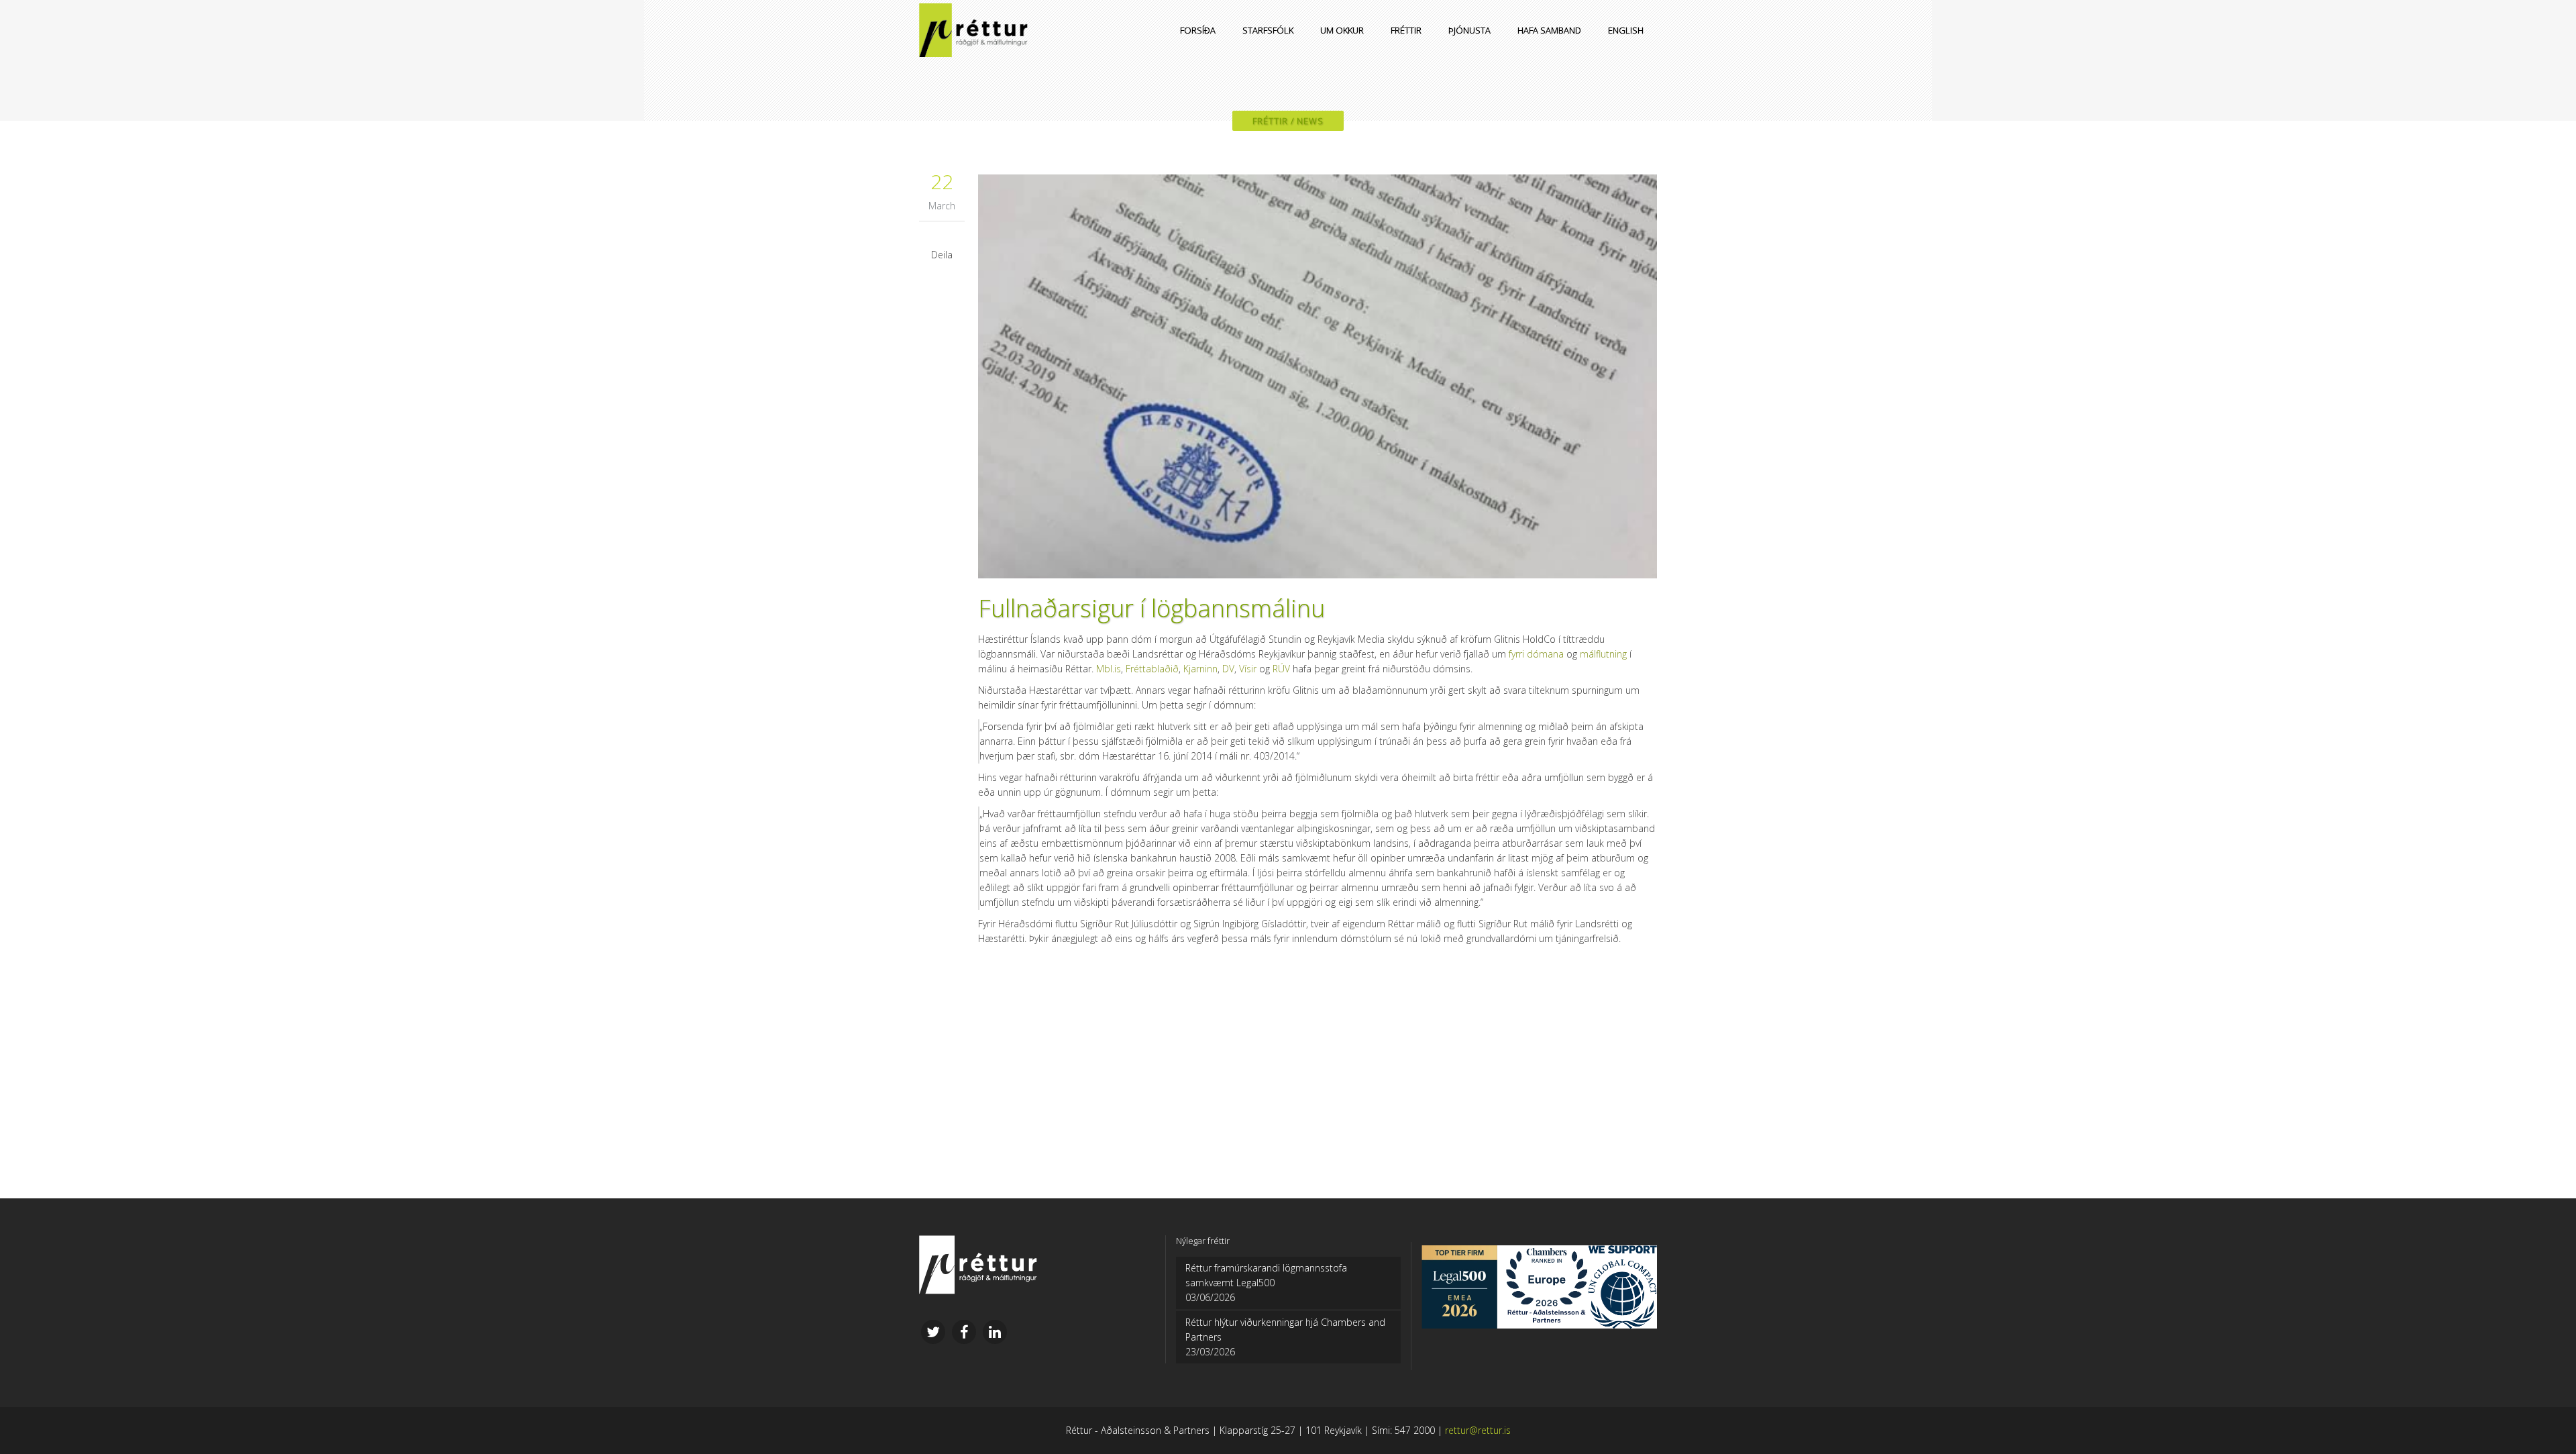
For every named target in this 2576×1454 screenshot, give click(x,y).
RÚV (1281, 669)
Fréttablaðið (1152, 669)
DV (1228, 669)
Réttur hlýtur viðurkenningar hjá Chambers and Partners (1285, 1330)
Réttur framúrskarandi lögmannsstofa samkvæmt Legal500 (1266, 1275)
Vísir (1248, 669)
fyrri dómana (1536, 654)
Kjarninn (1200, 669)
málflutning (1603, 654)
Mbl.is (1109, 669)
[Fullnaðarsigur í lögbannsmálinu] (1318, 376)
